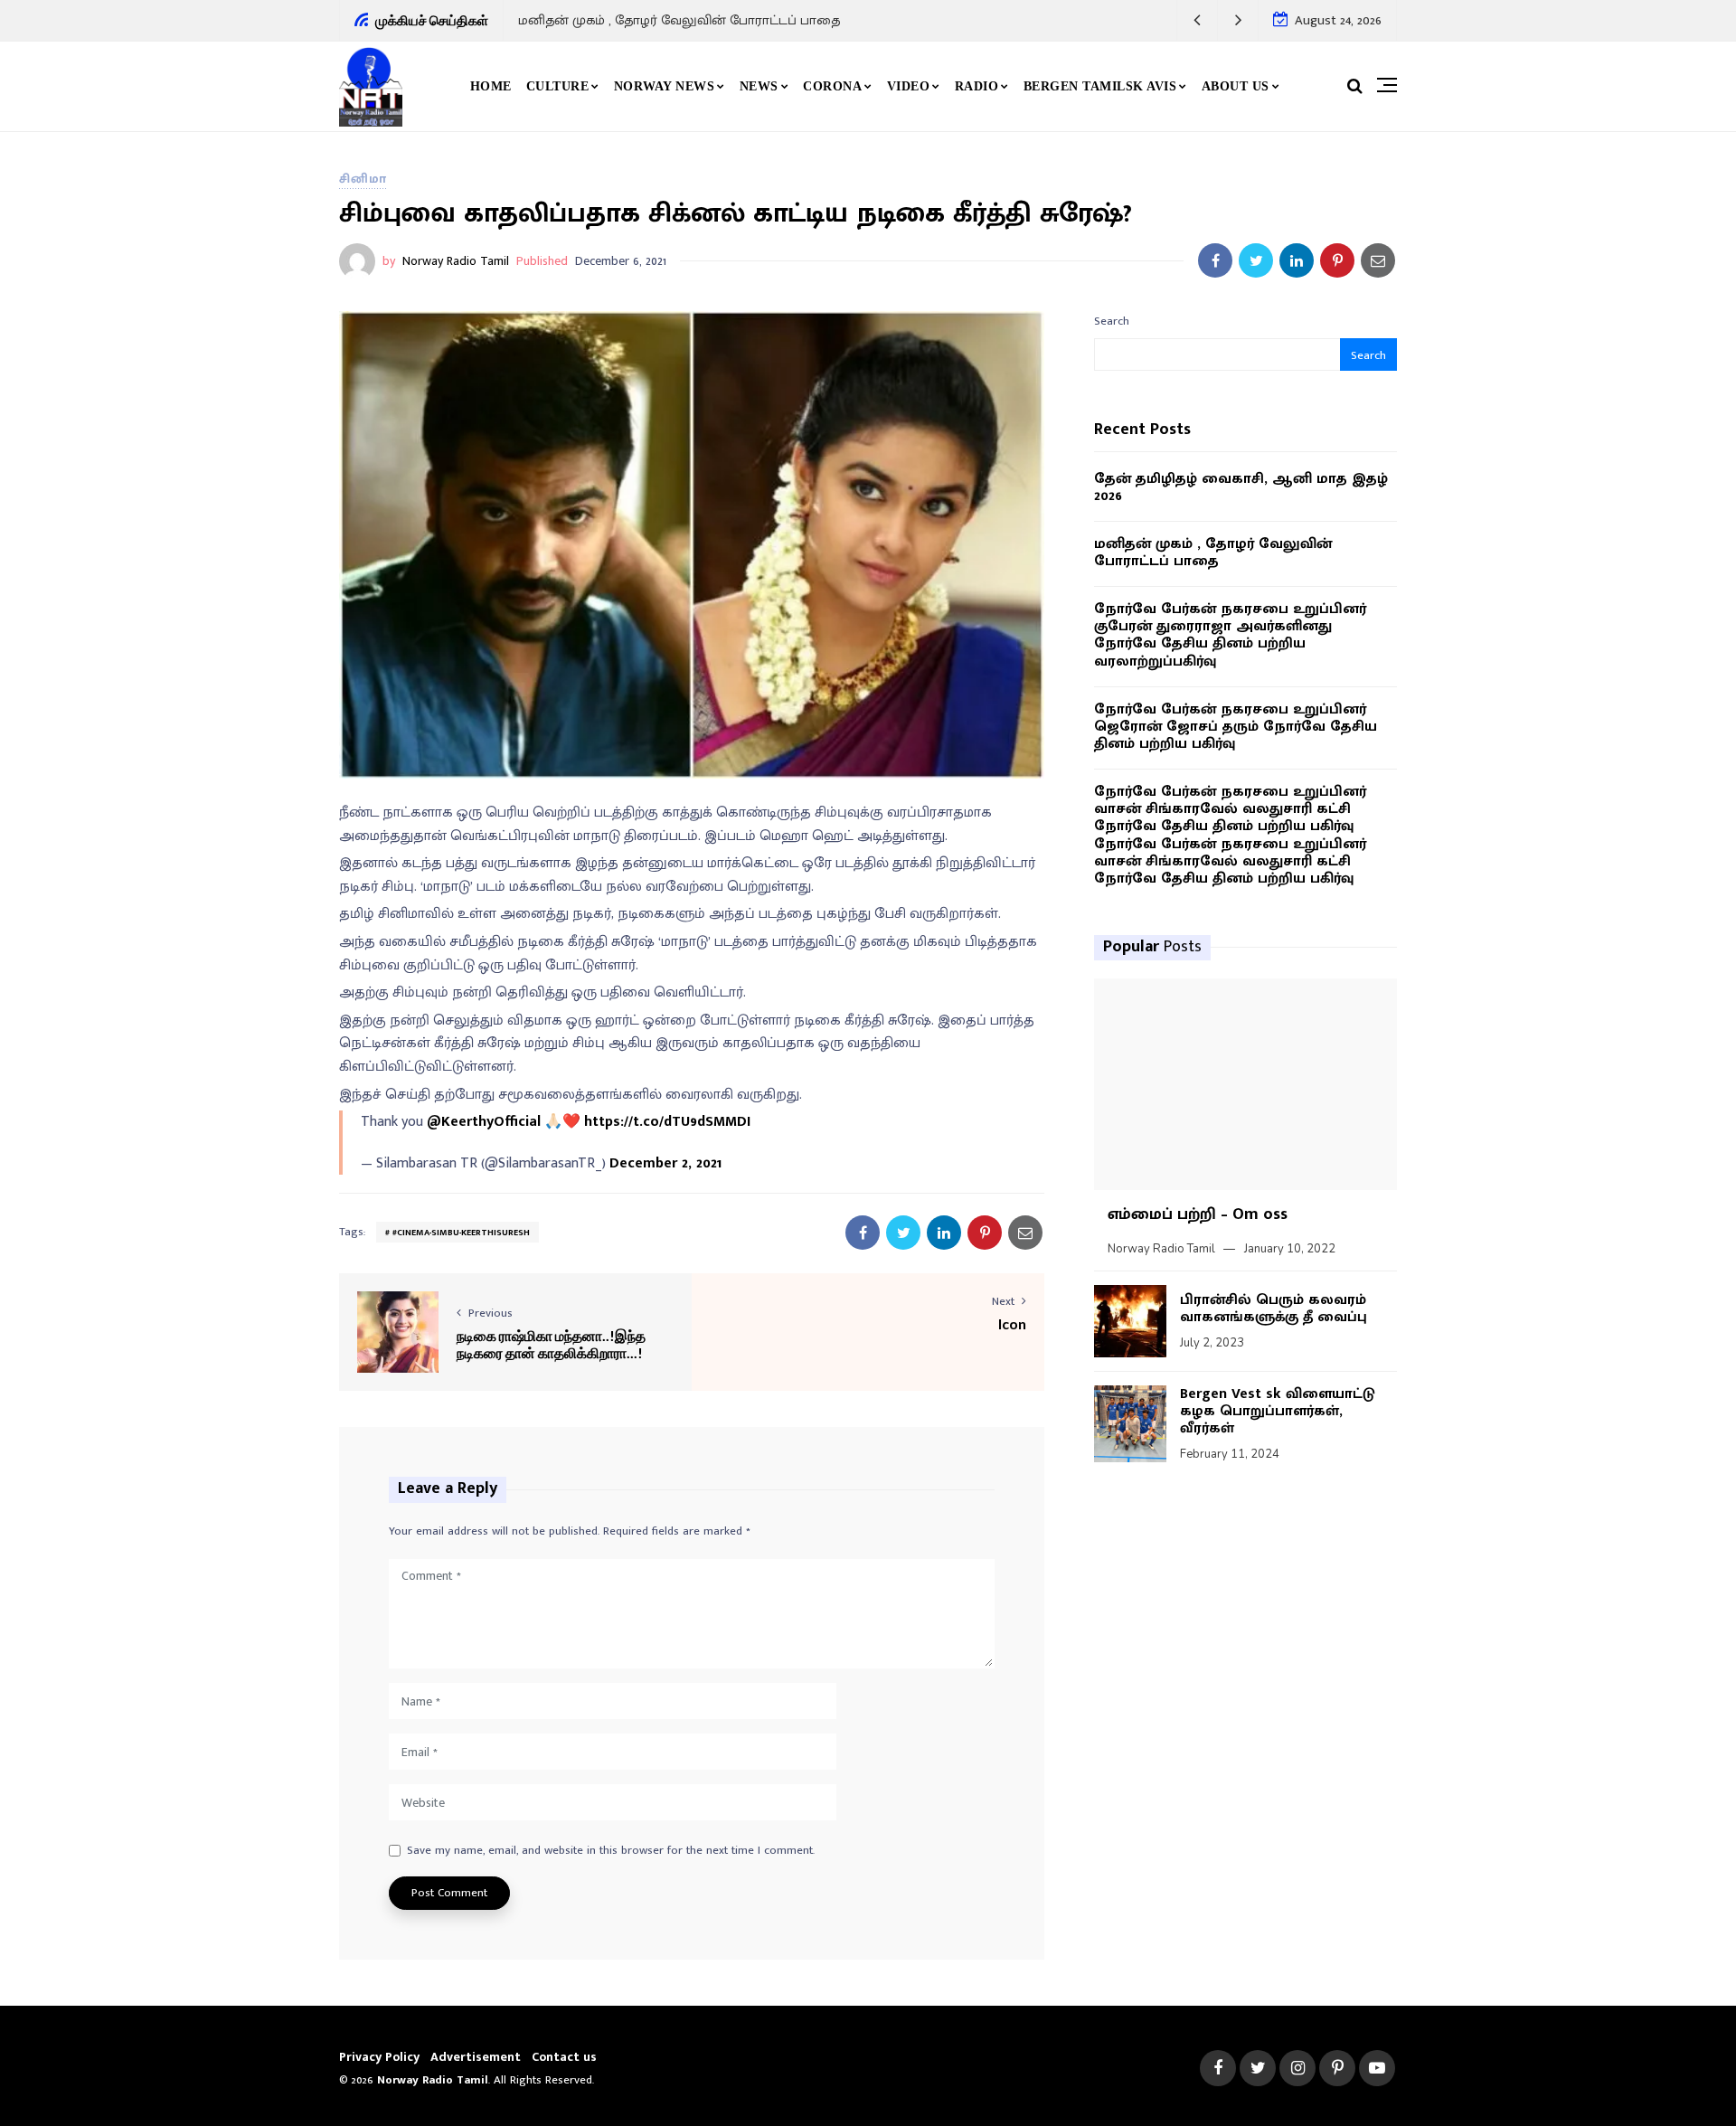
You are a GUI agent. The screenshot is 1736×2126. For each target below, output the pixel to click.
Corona (832, 86)
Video (909, 86)
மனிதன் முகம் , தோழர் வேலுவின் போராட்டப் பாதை (679, 20)
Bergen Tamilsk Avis (1100, 86)
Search (1112, 321)
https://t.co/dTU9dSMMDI (667, 1122)
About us (1236, 86)
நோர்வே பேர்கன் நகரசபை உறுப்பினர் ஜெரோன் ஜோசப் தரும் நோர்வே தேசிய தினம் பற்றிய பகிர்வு (1236, 727)
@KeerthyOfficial (484, 1122)
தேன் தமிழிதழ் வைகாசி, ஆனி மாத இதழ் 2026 (1241, 487)
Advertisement (476, 2057)
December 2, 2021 (665, 1163)
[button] (1198, 20)
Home (491, 86)
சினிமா (363, 179)
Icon (1012, 1323)
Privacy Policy (379, 2057)
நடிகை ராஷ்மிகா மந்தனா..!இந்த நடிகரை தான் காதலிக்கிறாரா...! (551, 1344)
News (759, 86)
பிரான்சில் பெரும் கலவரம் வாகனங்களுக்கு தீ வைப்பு (1274, 1309)
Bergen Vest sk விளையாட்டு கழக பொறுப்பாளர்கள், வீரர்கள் (1278, 1411)
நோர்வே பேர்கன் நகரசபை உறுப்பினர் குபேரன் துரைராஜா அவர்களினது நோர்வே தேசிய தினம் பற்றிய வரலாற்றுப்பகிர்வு (1230, 635)
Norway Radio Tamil (456, 261)
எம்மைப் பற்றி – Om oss (1198, 1214)
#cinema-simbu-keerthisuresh (461, 1233)
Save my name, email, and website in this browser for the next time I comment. (611, 1851)
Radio (977, 86)
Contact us (564, 2057)
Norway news (665, 86)
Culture (558, 86)
